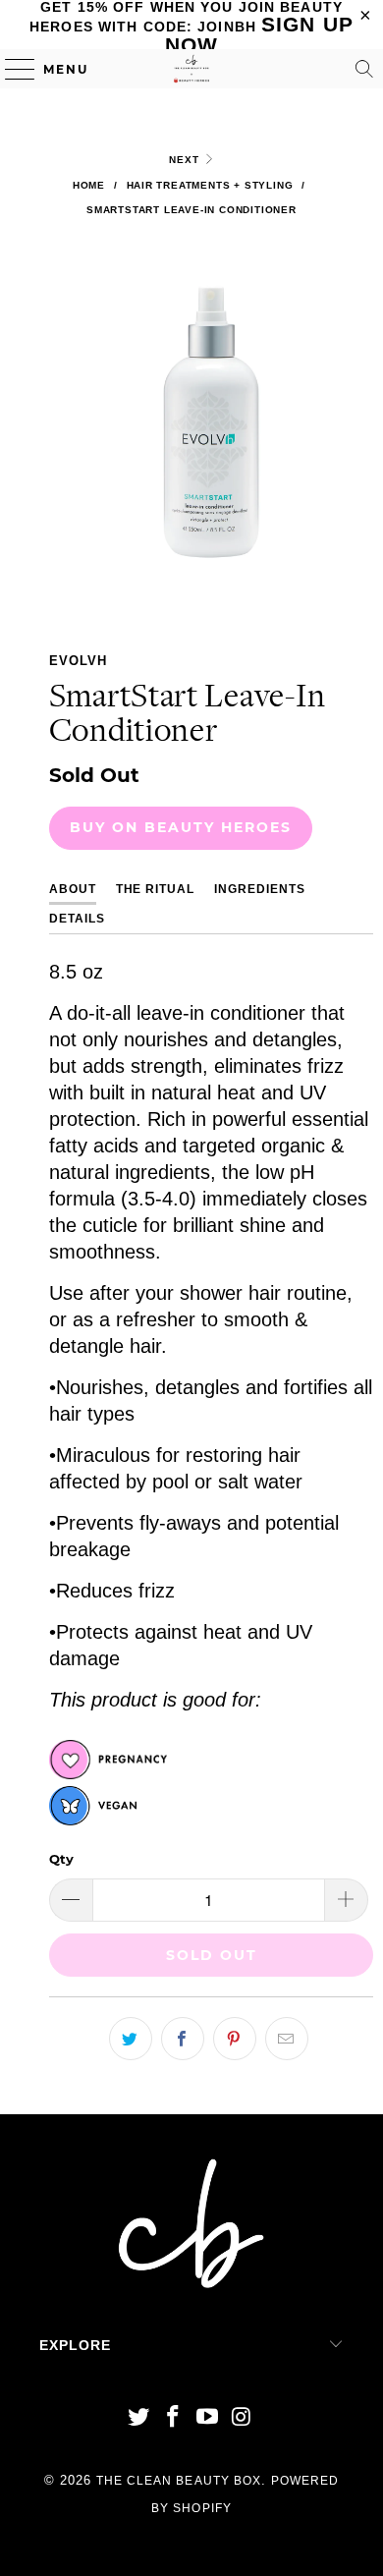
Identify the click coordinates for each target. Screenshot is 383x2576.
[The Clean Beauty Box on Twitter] (139, 2418)
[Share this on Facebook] (183, 2039)
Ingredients (260, 889)
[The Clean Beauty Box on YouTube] (208, 2418)
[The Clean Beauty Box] (192, 69)
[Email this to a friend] (287, 2039)
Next (186, 160)
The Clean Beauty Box (179, 2481)
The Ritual (156, 889)
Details (77, 919)
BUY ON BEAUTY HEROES (181, 827)
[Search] (364, 69)
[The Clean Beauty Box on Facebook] (174, 2418)
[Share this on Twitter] (131, 2039)
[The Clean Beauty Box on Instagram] (242, 2418)
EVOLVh (78, 661)
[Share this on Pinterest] (235, 2039)
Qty (61, 1859)
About (73, 889)
